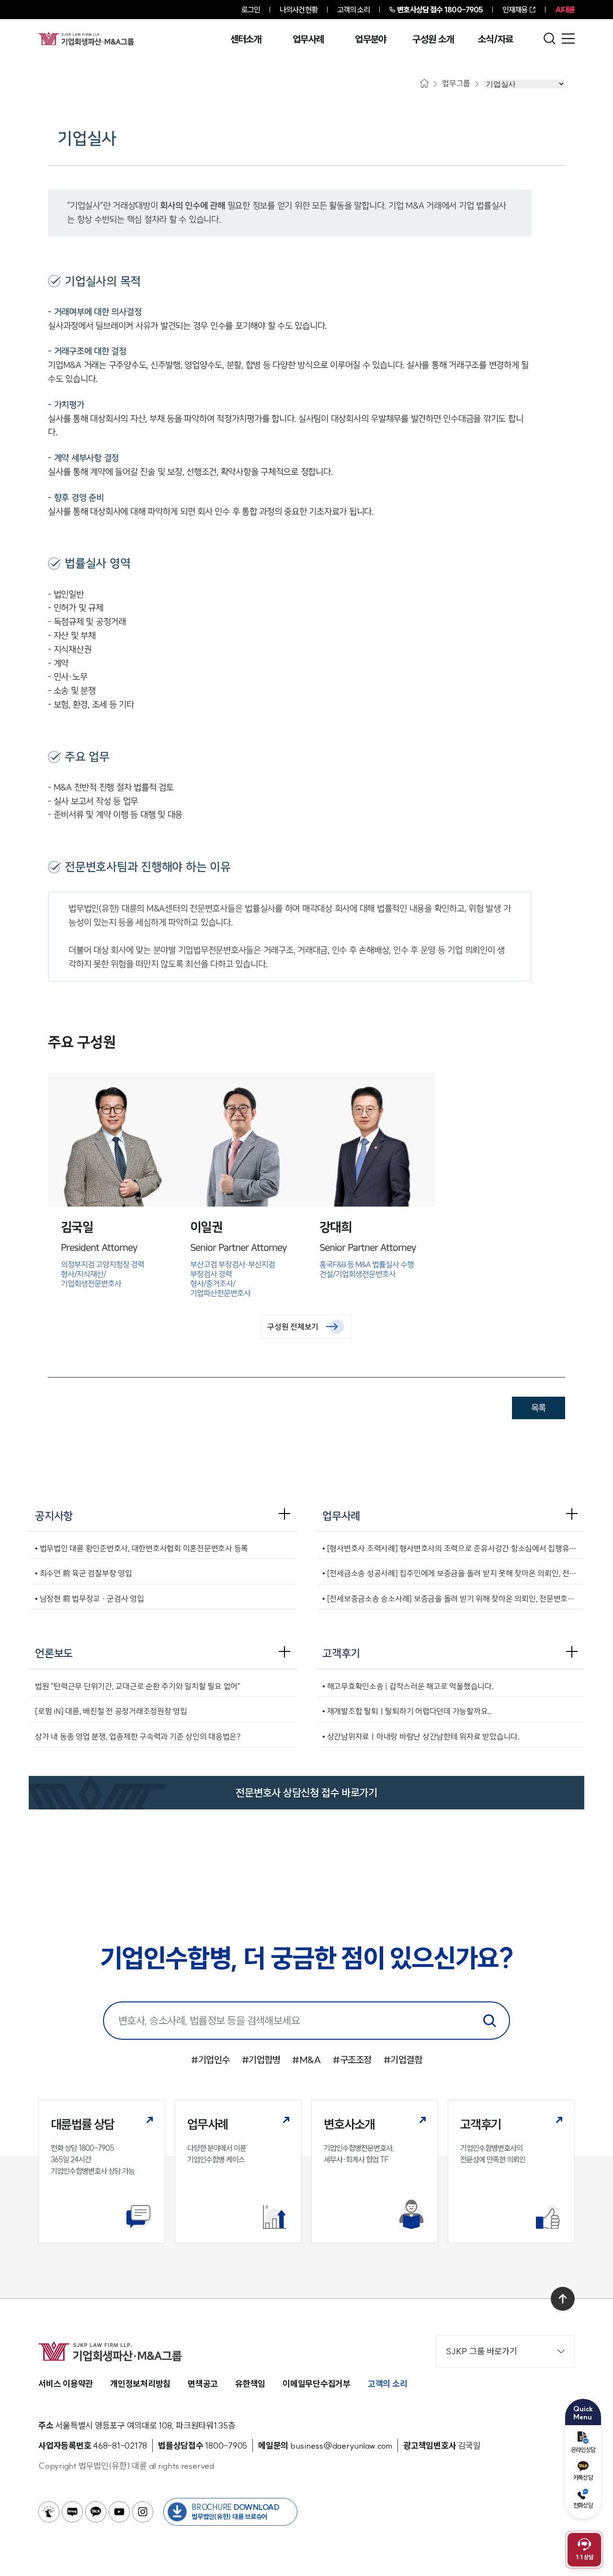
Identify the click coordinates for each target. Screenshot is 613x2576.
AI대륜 (565, 10)
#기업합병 (261, 2060)
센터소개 (246, 39)
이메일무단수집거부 (317, 2384)
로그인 (251, 10)
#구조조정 (352, 2060)
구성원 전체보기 (293, 1327)
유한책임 (250, 2384)
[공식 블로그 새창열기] (72, 2512)
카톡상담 (583, 2477)
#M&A (306, 2060)
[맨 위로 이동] (563, 2299)
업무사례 (308, 39)
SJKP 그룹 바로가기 (482, 2351)
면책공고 (203, 2384)
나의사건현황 (299, 10)
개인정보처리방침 (140, 2384)
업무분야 (370, 39)
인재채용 (515, 10)
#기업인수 (210, 2060)
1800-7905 (440, 10)
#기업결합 (403, 2060)
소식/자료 (496, 39)
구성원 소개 (433, 39)
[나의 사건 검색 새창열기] (49, 2512)
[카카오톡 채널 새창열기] (96, 2512)
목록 (539, 1408)
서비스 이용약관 (66, 2384)
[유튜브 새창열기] (119, 2512)
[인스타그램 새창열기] (143, 2512)
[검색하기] (489, 2021)
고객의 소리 (354, 10)
